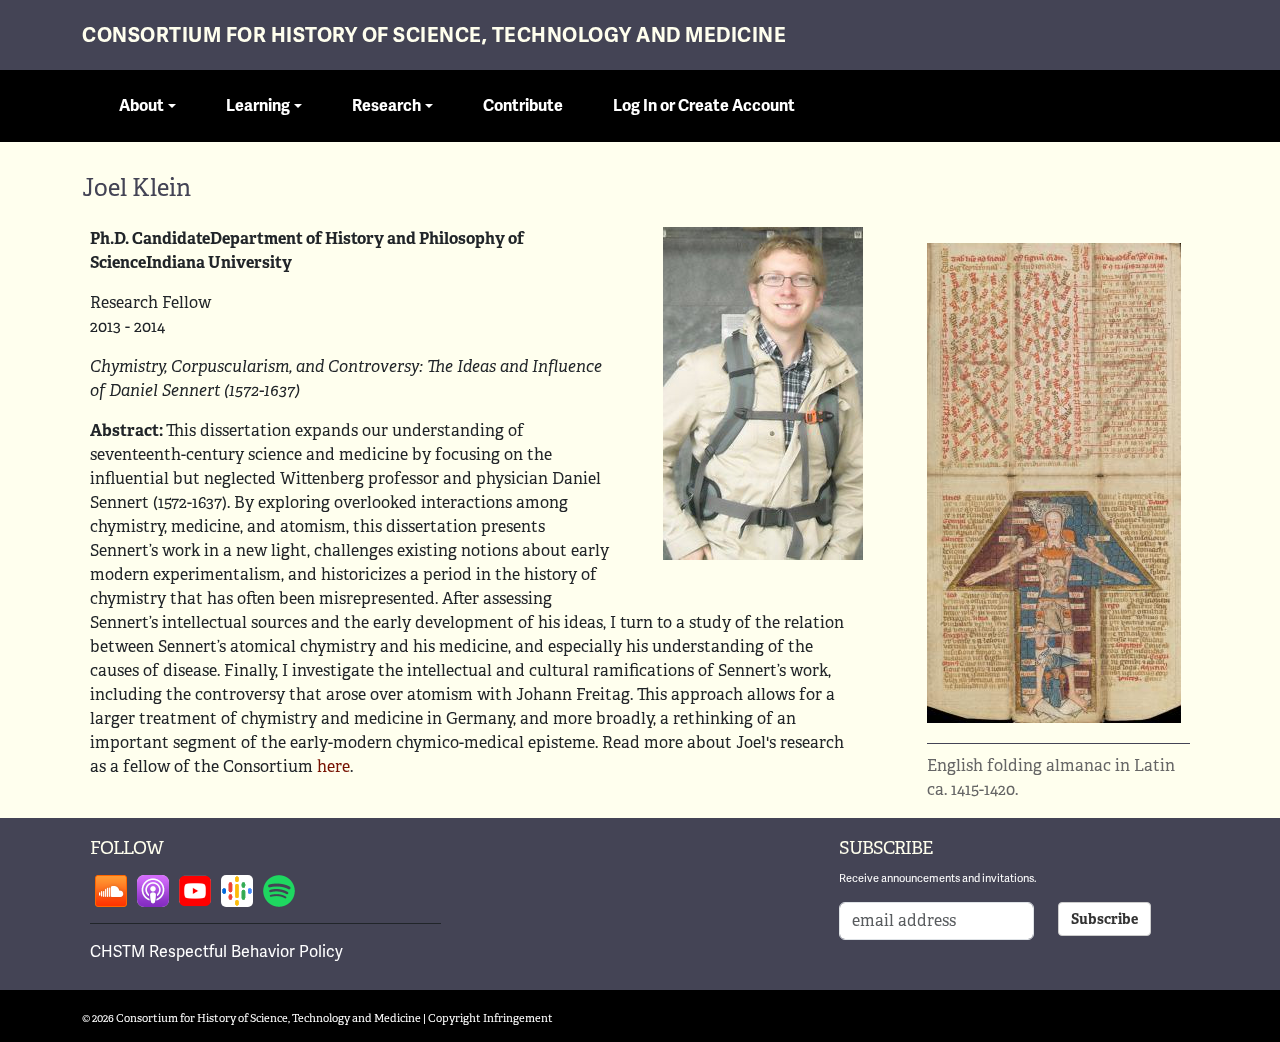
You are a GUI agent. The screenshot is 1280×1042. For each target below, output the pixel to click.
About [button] (141, 106)
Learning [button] (258, 106)
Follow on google (237, 891)
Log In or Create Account (704, 106)
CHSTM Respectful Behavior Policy (216, 951)
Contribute (523, 106)
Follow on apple (153, 891)
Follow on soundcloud (111, 891)
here (333, 766)
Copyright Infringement (490, 1018)
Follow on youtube (195, 891)
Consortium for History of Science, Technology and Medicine (434, 35)
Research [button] (386, 106)
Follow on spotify (279, 891)
